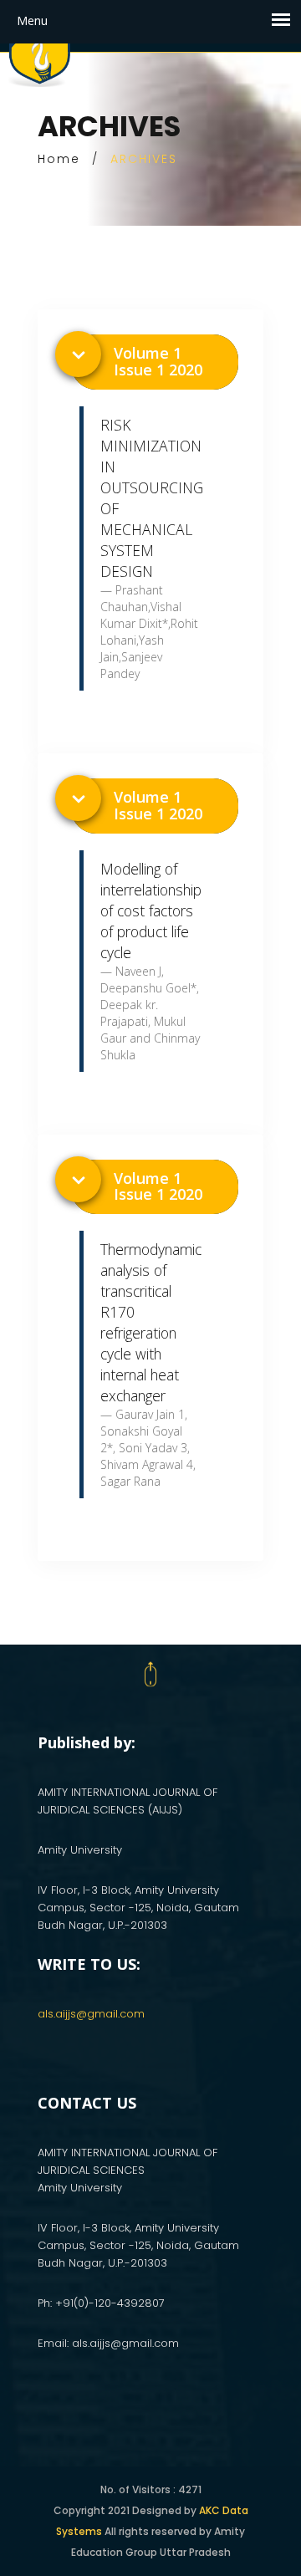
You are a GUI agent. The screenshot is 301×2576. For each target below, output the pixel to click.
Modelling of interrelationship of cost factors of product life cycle (151, 911)
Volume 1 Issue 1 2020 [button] (158, 361)
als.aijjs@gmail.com (91, 2014)
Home (59, 159)
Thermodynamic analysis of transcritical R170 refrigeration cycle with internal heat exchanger (151, 1322)
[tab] (155, 362)
